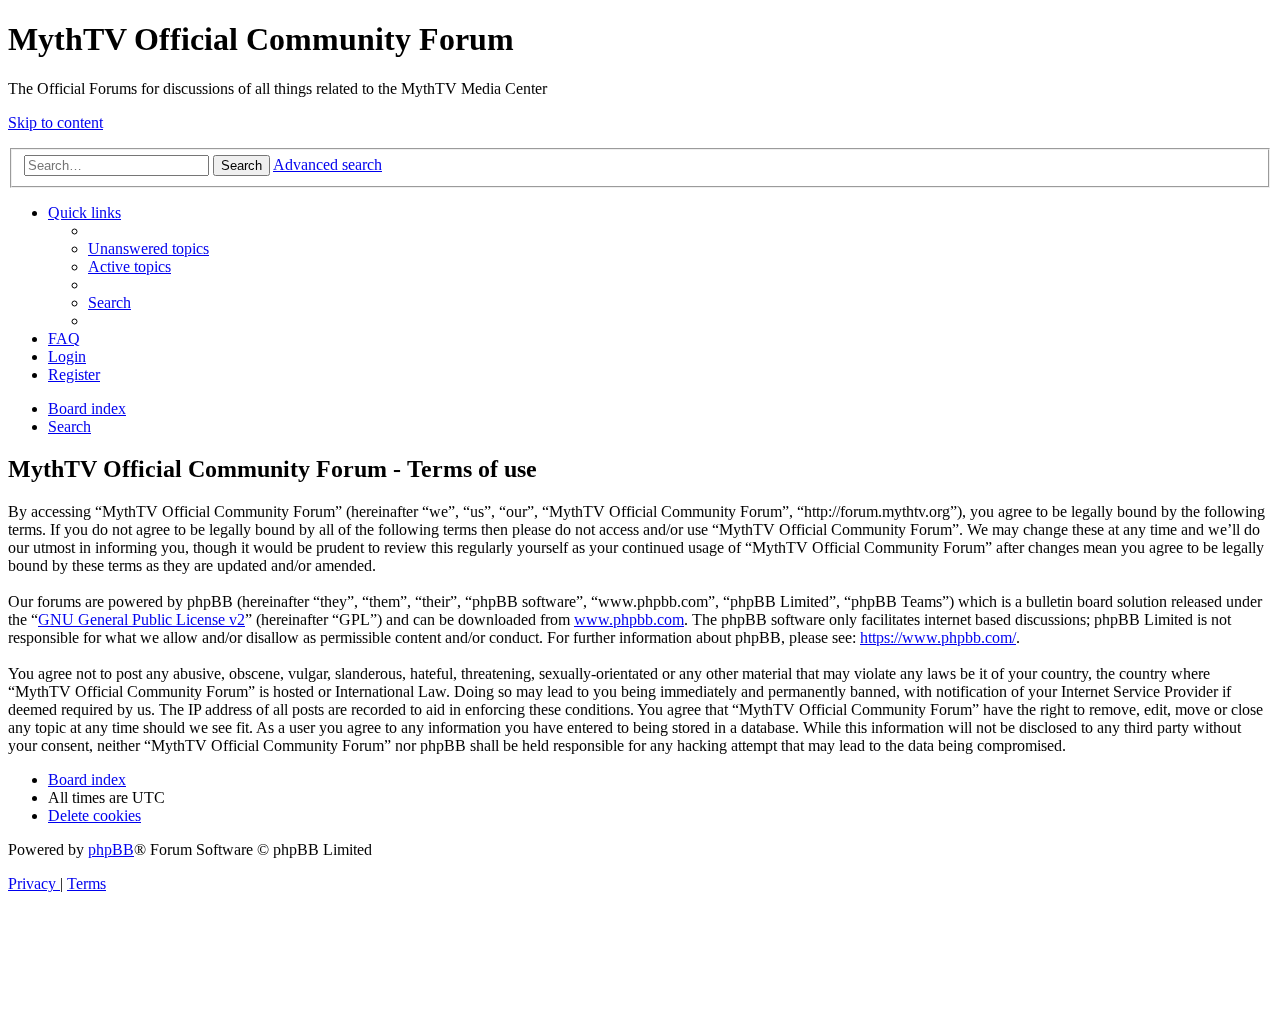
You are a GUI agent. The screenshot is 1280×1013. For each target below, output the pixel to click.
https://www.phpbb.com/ (938, 637)
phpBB (111, 849)
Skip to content (55, 122)
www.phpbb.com (629, 619)
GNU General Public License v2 (141, 619)
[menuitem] (148, 248)
